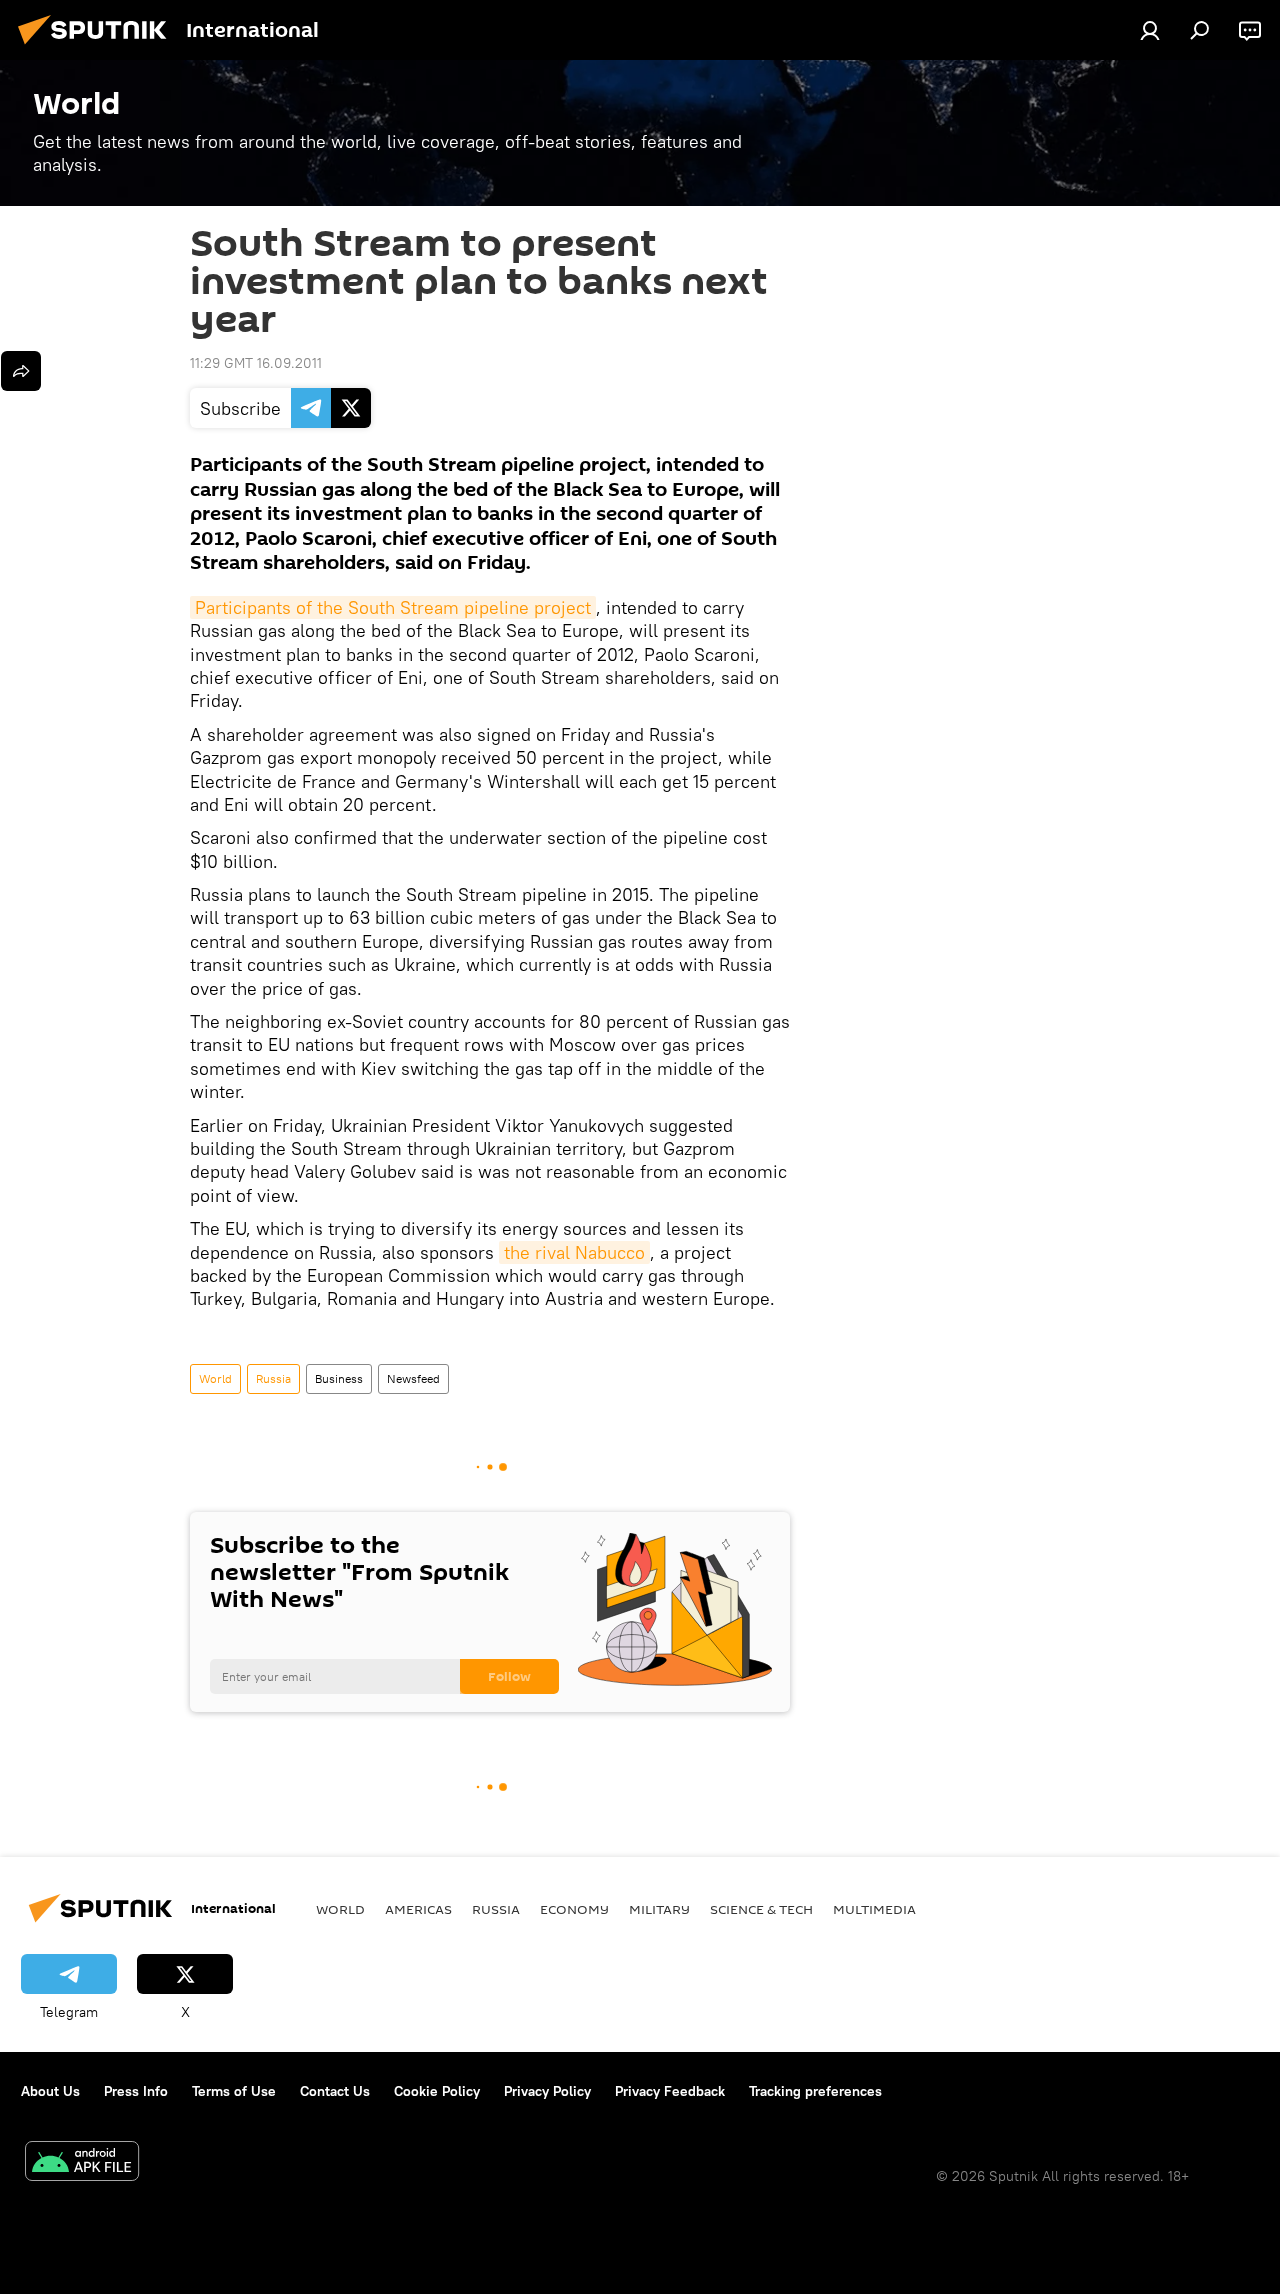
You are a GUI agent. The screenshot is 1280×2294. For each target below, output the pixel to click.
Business (339, 1378)
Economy (574, 1909)
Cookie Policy (437, 2091)
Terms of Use (234, 2091)
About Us (50, 2091)
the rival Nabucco (574, 1252)
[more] (21, 371)
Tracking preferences (815, 2091)
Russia (273, 1378)
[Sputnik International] (98, 47)
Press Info (136, 2091)
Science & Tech (761, 1909)
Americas (418, 1909)
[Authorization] (1150, 30)
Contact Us (335, 2091)
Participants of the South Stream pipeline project (393, 607)
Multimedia (874, 1909)
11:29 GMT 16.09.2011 (256, 363)
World (215, 1378)
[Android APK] (82, 2163)
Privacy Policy (547, 2091)
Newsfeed (413, 1378)
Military (659, 1909)
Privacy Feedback (670, 2091)
